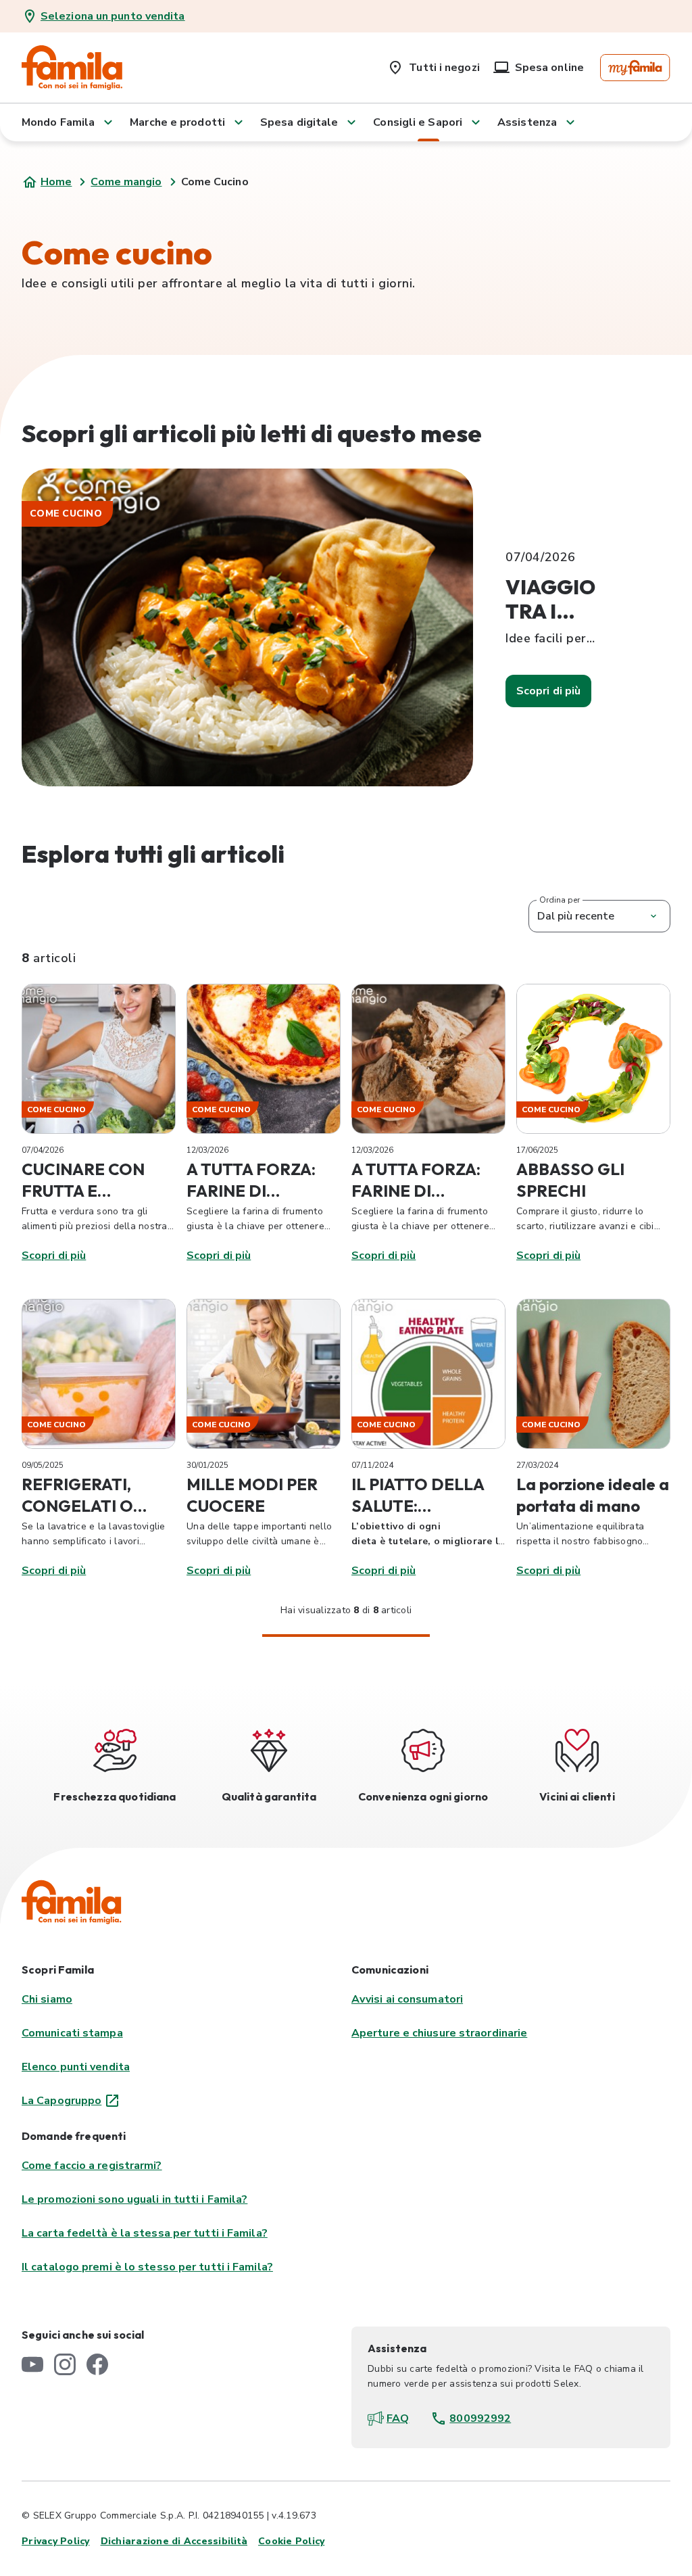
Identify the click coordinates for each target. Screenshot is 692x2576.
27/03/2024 (537, 1465)
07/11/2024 (372, 1465)
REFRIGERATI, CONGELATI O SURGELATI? (77, 1506)
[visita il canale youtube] (32, 2364)
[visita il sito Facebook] (97, 2364)
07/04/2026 (43, 1150)
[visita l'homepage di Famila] (72, 1902)
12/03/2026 (207, 1150)
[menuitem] (433, 65)
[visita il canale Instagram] (65, 2364)
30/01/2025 (207, 1465)
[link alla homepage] (72, 68)
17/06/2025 (537, 1150)
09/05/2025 (43, 1465)
